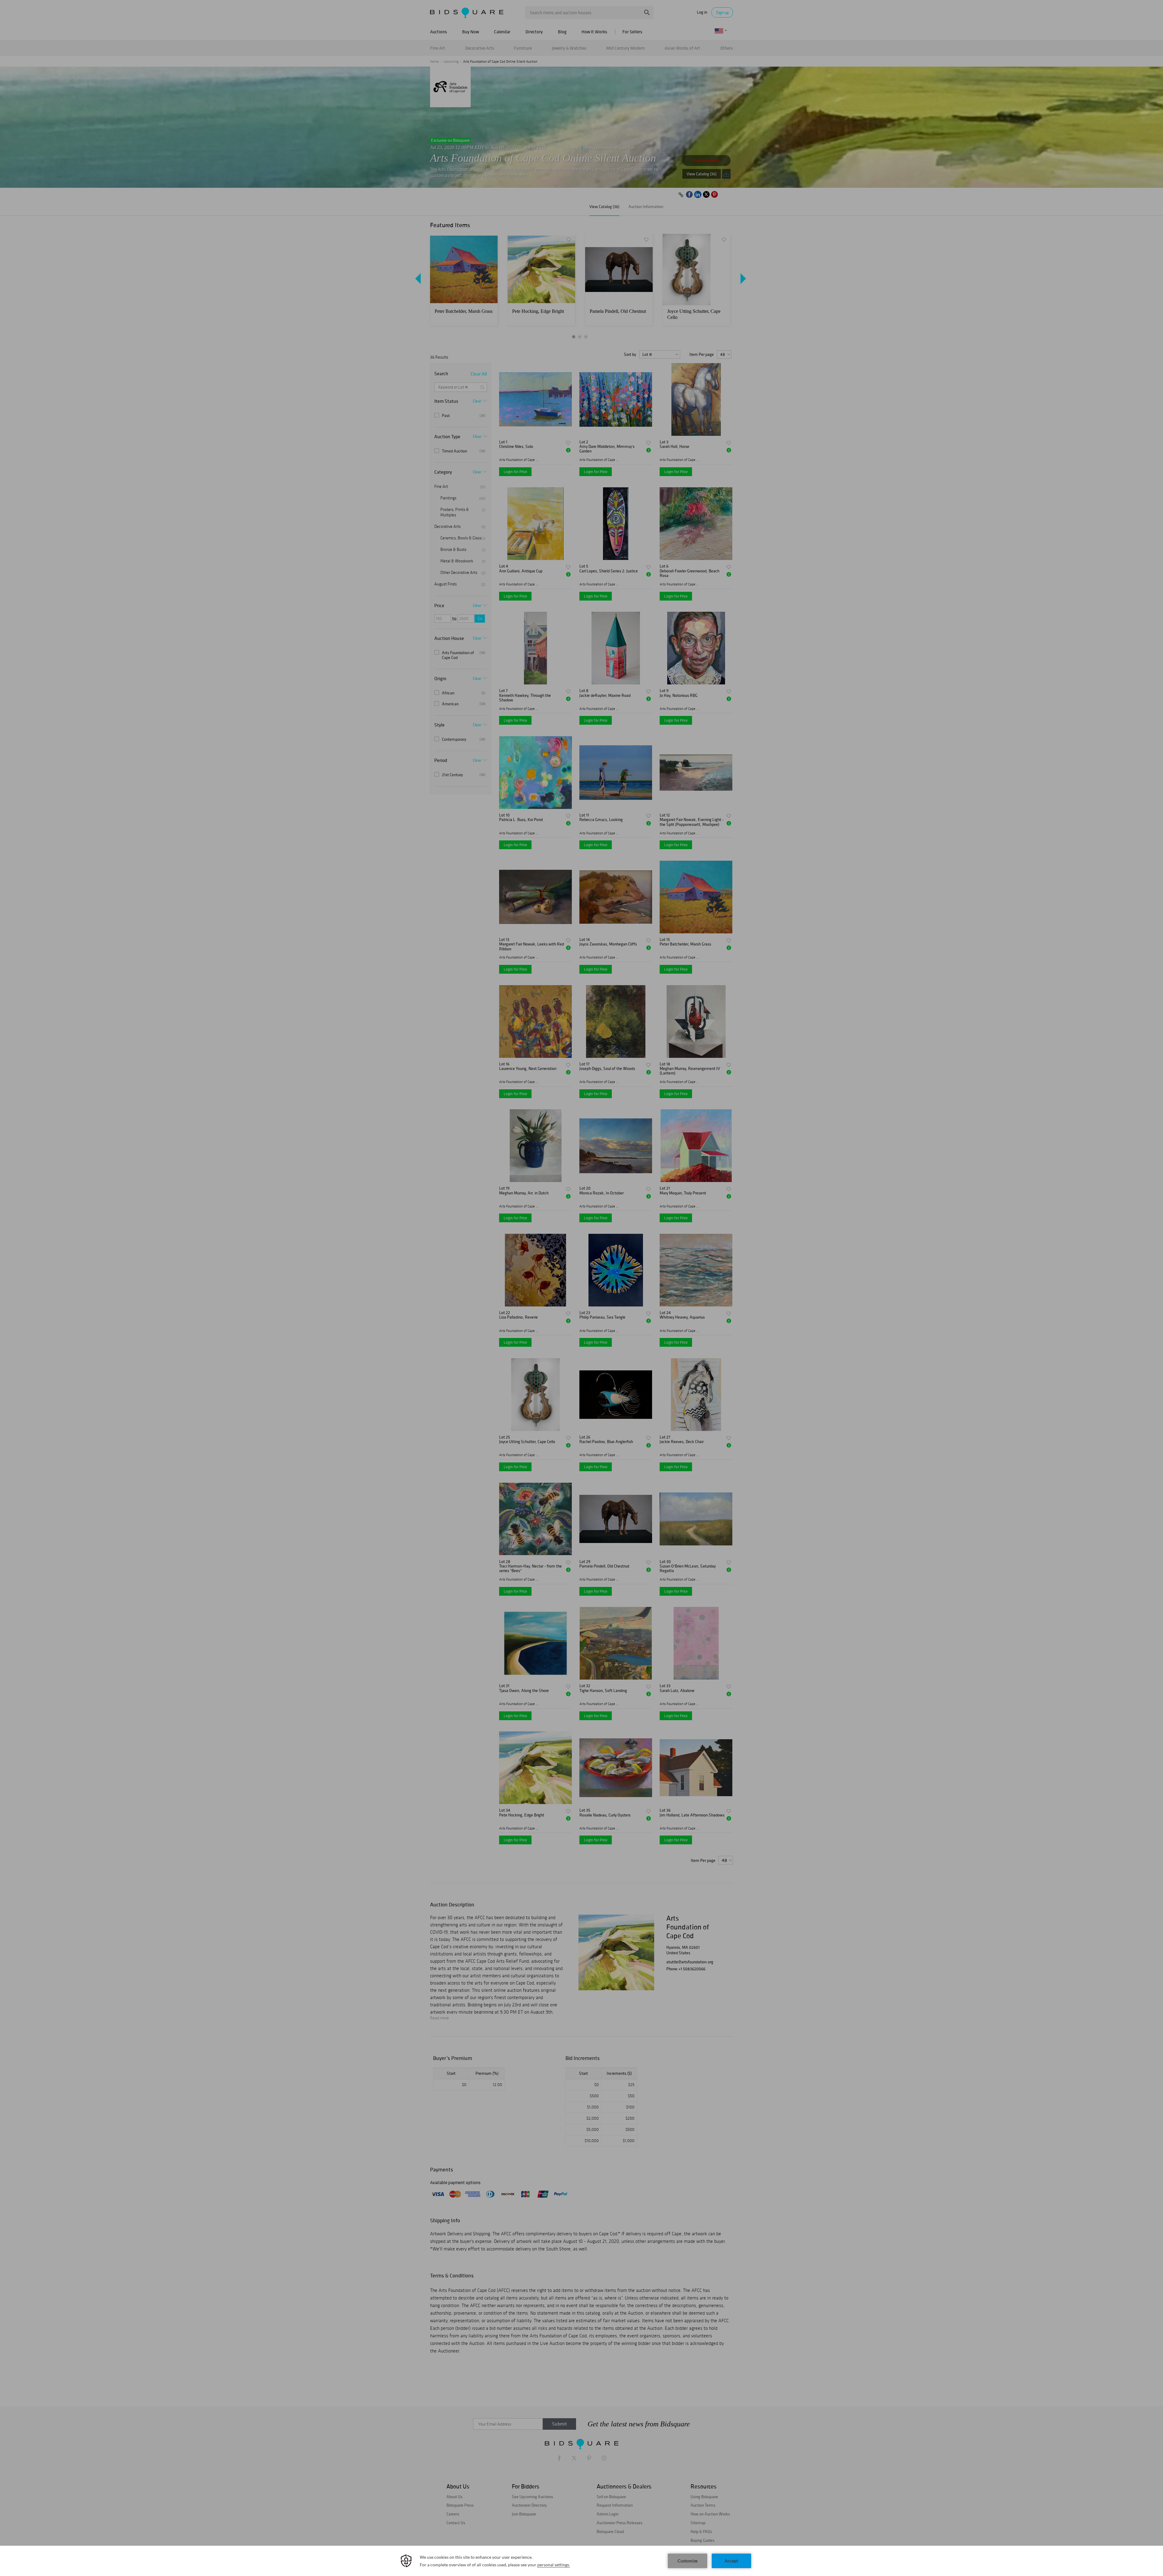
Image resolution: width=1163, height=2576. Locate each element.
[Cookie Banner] (581, 2561)
